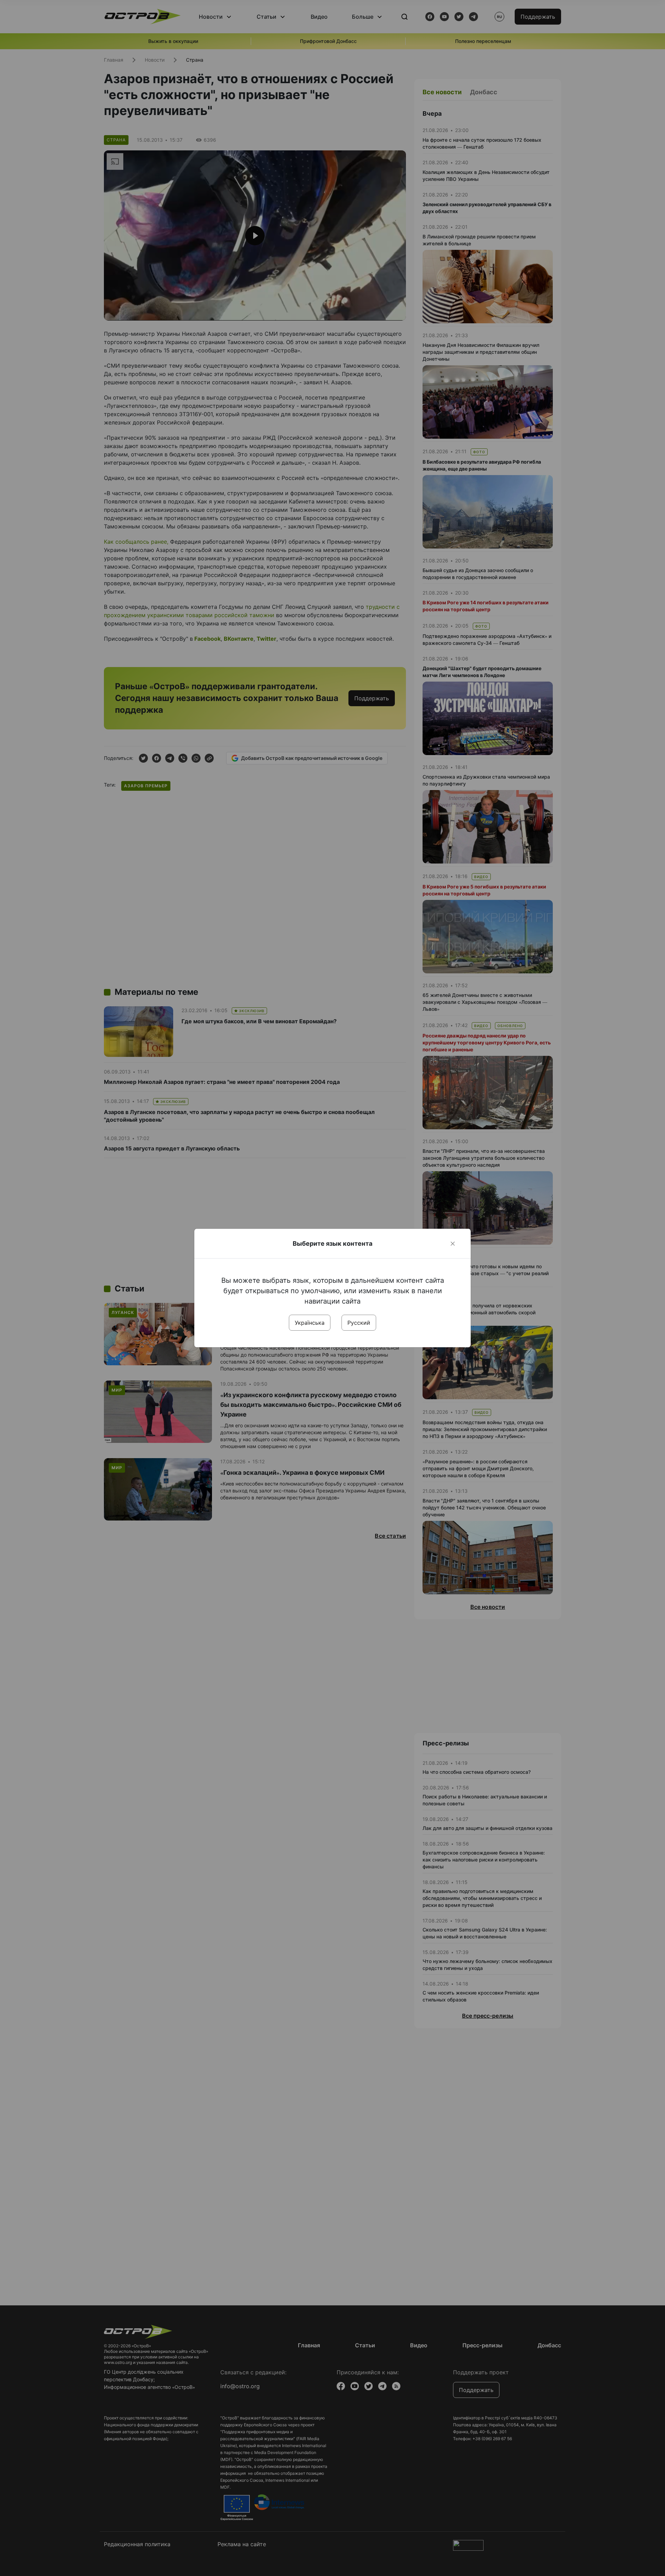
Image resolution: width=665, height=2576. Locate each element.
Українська (310, 1323)
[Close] (453, 1244)
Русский (359, 1323)
